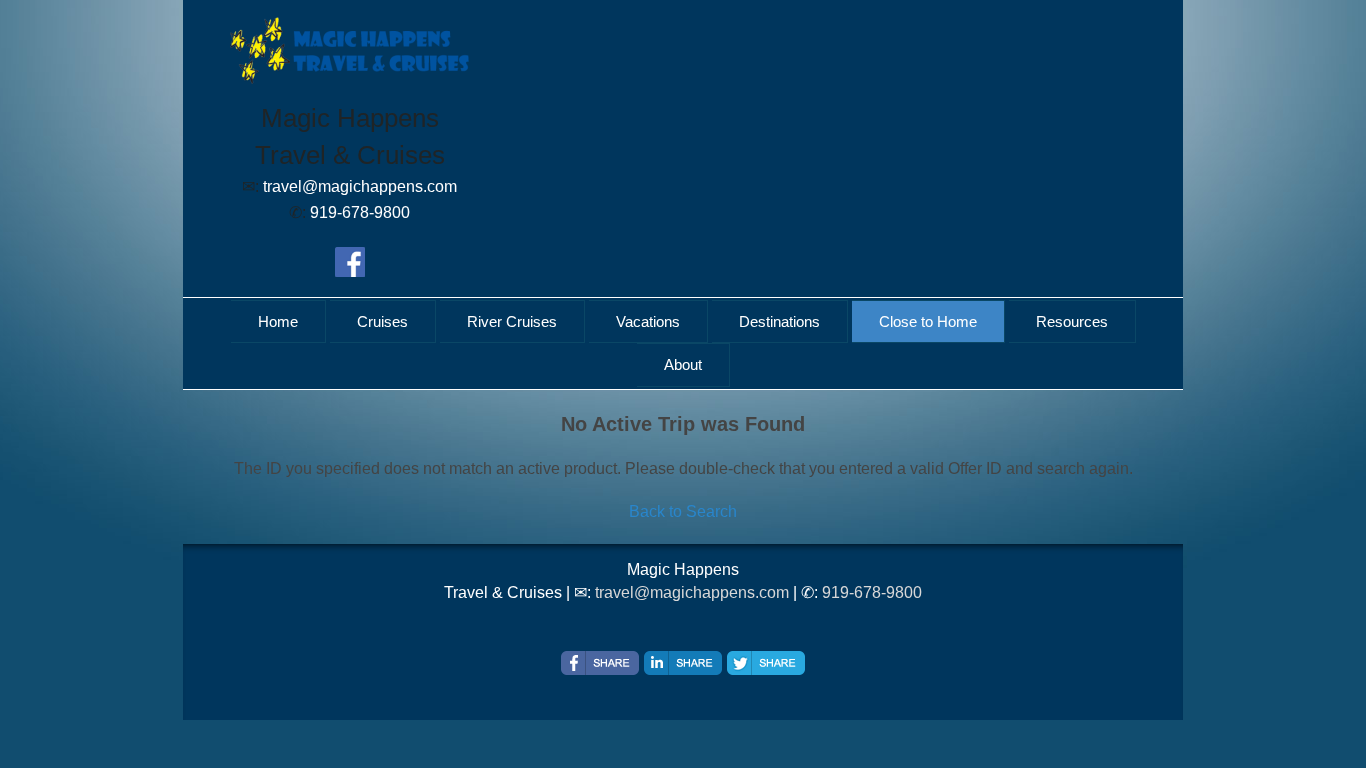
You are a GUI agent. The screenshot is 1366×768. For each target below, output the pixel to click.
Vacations (648, 321)
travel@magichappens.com (692, 592)
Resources (1072, 321)
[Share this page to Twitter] (766, 663)
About (683, 364)
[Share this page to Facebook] (600, 663)
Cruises (382, 321)
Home (278, 321)
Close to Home (928, 321)
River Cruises (512, 321)
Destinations (779, 321)
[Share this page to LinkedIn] (683, 663)
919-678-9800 (872, 592)
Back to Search (683, 511)
